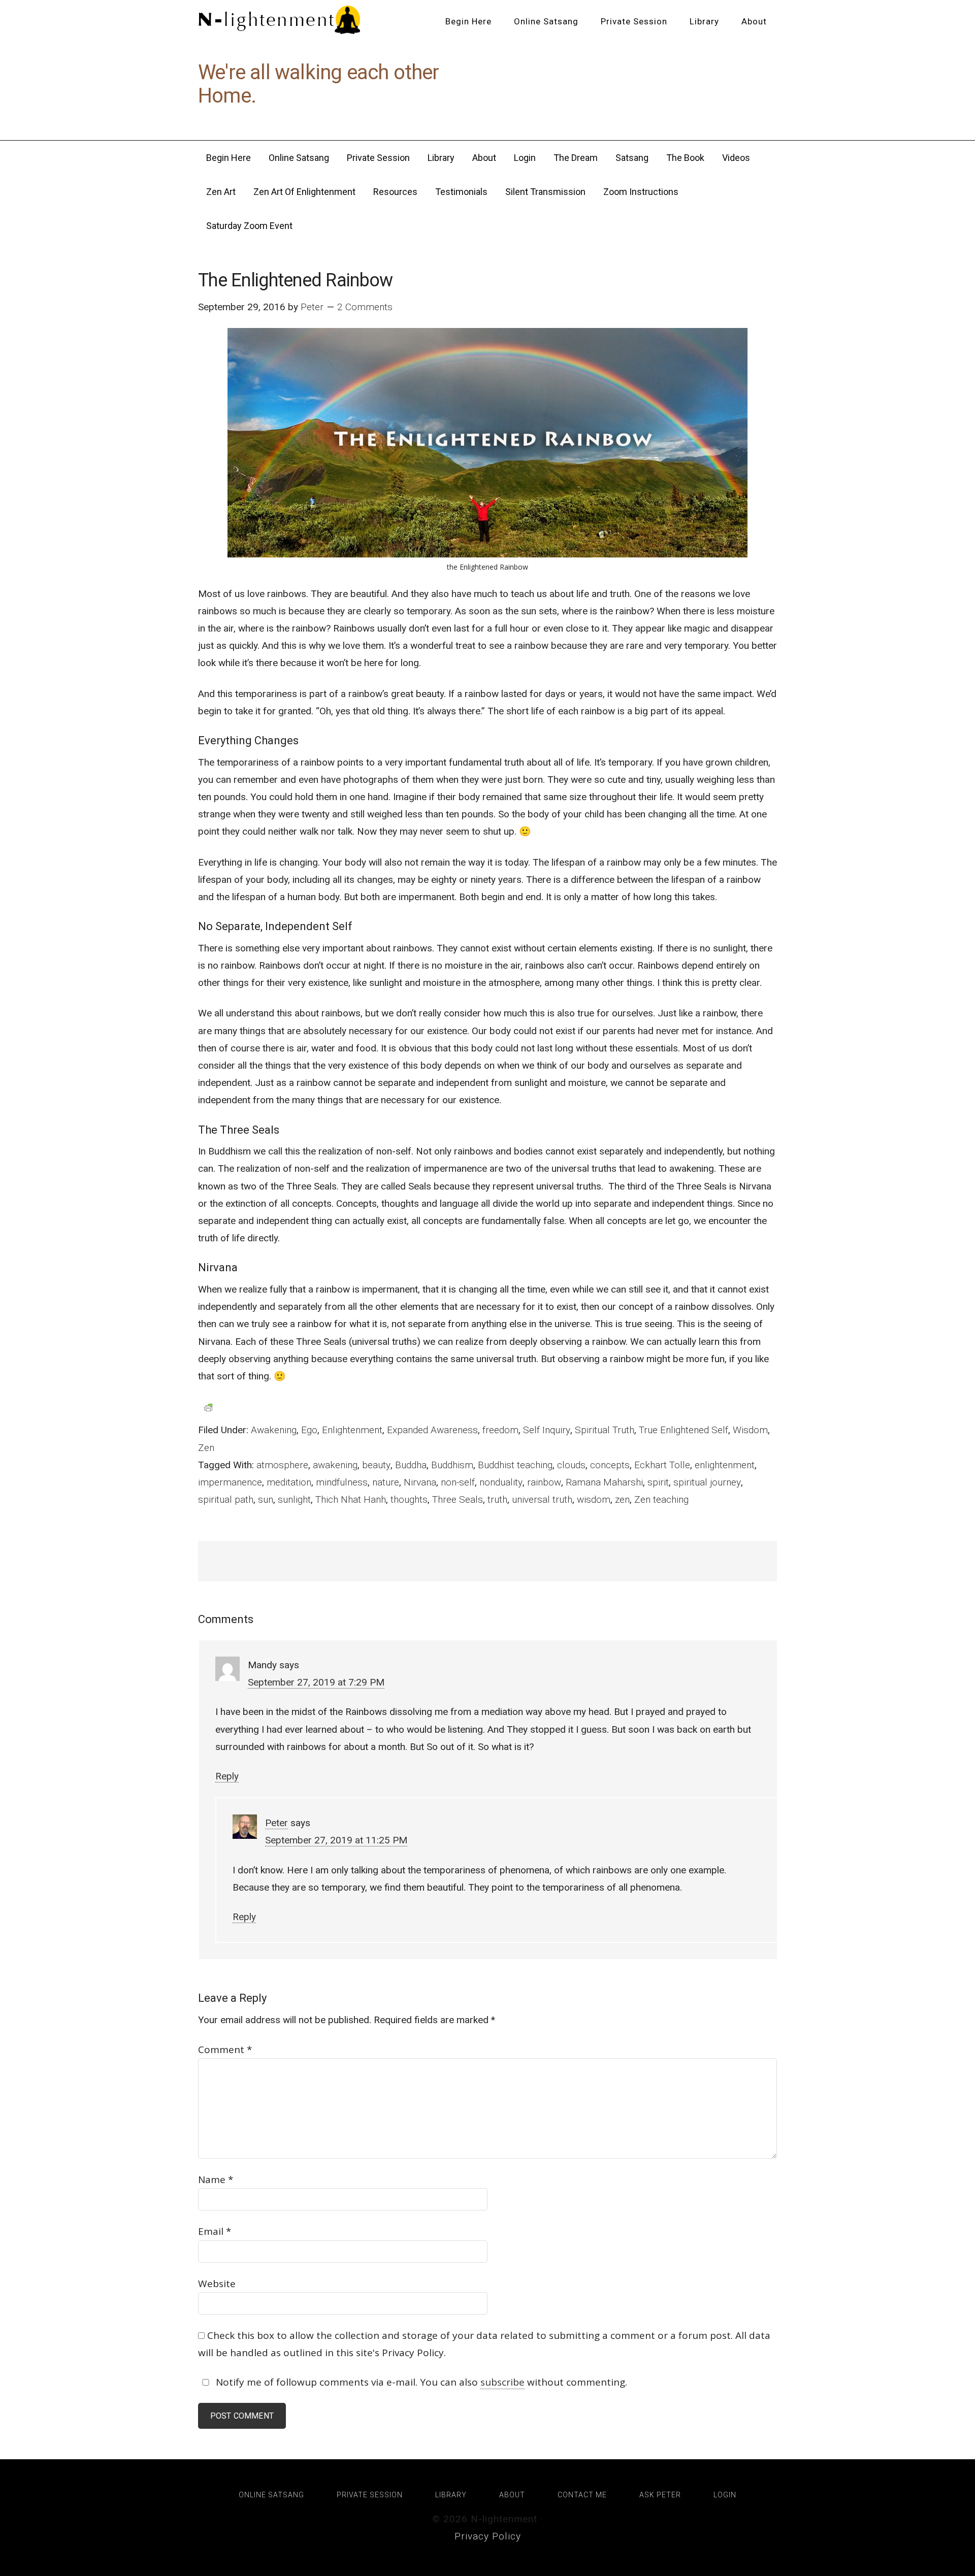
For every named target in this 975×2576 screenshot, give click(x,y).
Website (217, 2284)
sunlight (294, 1499)
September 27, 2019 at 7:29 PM (316, 1682)
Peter (277, 1823)
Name (216, 2179)
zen (622, 1499)
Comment (225, 2050)
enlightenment (725, 1465)
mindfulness (342, 1482)
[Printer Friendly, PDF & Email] (208, 1407)
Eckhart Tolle (662, 1465)
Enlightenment (352, 1430)
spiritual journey (707, 1482)
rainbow (544, 1482)
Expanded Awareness (432, 1430)
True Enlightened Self (684, 1430)
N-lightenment (279, 20)
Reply (227, 1776)
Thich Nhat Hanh (351, 1499)
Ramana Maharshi (604, 1482)
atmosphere (282, 1465)
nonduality (501, 1482)
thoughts (409, 1499)
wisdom (594, 1499)
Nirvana (420, 1482)
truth (497, 1499)
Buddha (411, 1465)
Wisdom (750, 1430)
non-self (458, 1482)
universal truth (542, 1499)
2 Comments (365, 307)
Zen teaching (661, 1499)
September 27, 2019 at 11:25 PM (336, 1840)
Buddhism (452, 1465)
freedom (500, 1430)
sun (266, 1499)
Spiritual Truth (605, 1430)
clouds (571, 1465)
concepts (610, 1465)
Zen (206, 1448)
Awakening (274, 1430)
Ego (309, 1430)
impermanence (230, 1482)
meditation (289, 1482)
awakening (335, 1465)
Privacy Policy (488, 2536)
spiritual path (226, 1499)
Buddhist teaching (515, 1465)
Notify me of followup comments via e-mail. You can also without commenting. (420, 2382)
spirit (658, 1482)
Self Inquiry (547, 1430)
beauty (376, 1465)
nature (386, 1482)
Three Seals (458, 1499)
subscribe (502, 2382)
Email (215, 2231)
